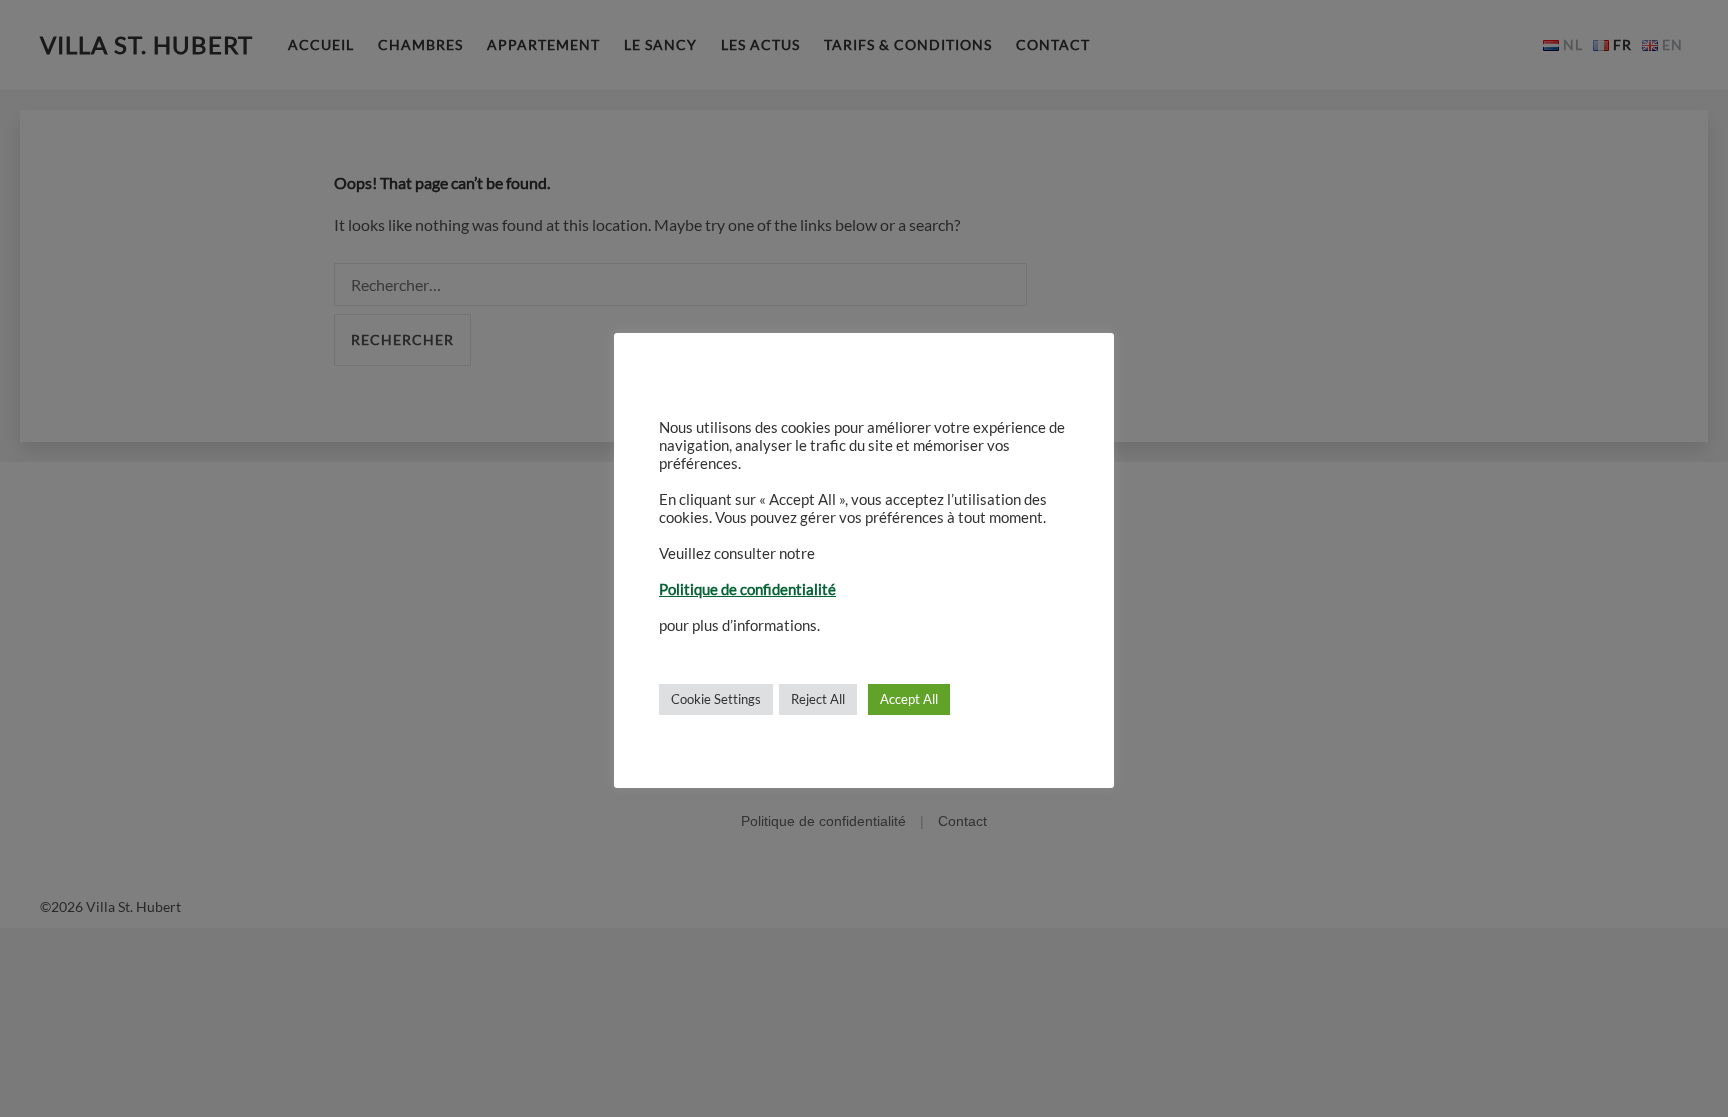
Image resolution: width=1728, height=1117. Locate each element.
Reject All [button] (818, 699)
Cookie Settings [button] (716, 699)
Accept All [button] (909, 699)
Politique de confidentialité (747, 589)
